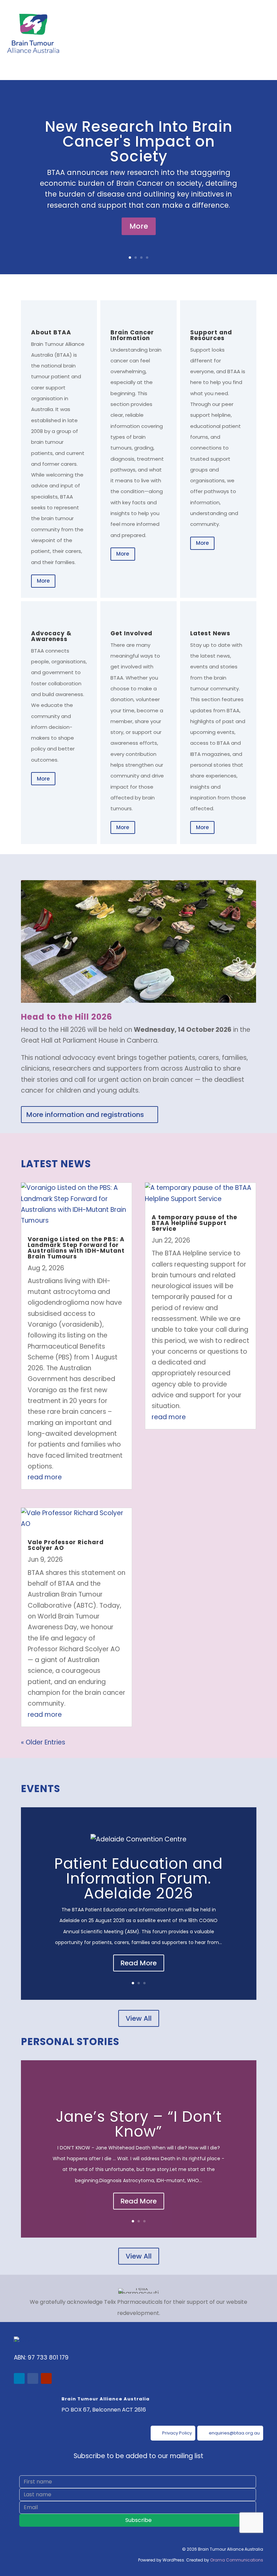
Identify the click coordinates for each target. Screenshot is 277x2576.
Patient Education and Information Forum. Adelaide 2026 (138, 1878)
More (139, 226)
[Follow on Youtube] (46, 2378)
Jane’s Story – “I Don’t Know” (139, 2124)
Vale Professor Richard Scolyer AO (66, 1545)
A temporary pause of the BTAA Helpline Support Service (194, 1223)
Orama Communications (237, 2560)
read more (45, 1477)
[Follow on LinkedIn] (19, 2378)
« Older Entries (43, 1742)
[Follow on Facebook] (33, 2378)
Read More (139, 1963)
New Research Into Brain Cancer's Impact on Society (139, 141)
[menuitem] (173, 2433)
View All (139, 2018)
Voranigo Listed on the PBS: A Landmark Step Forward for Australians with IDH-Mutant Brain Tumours (76, 1248)
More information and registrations (85, 1115)
